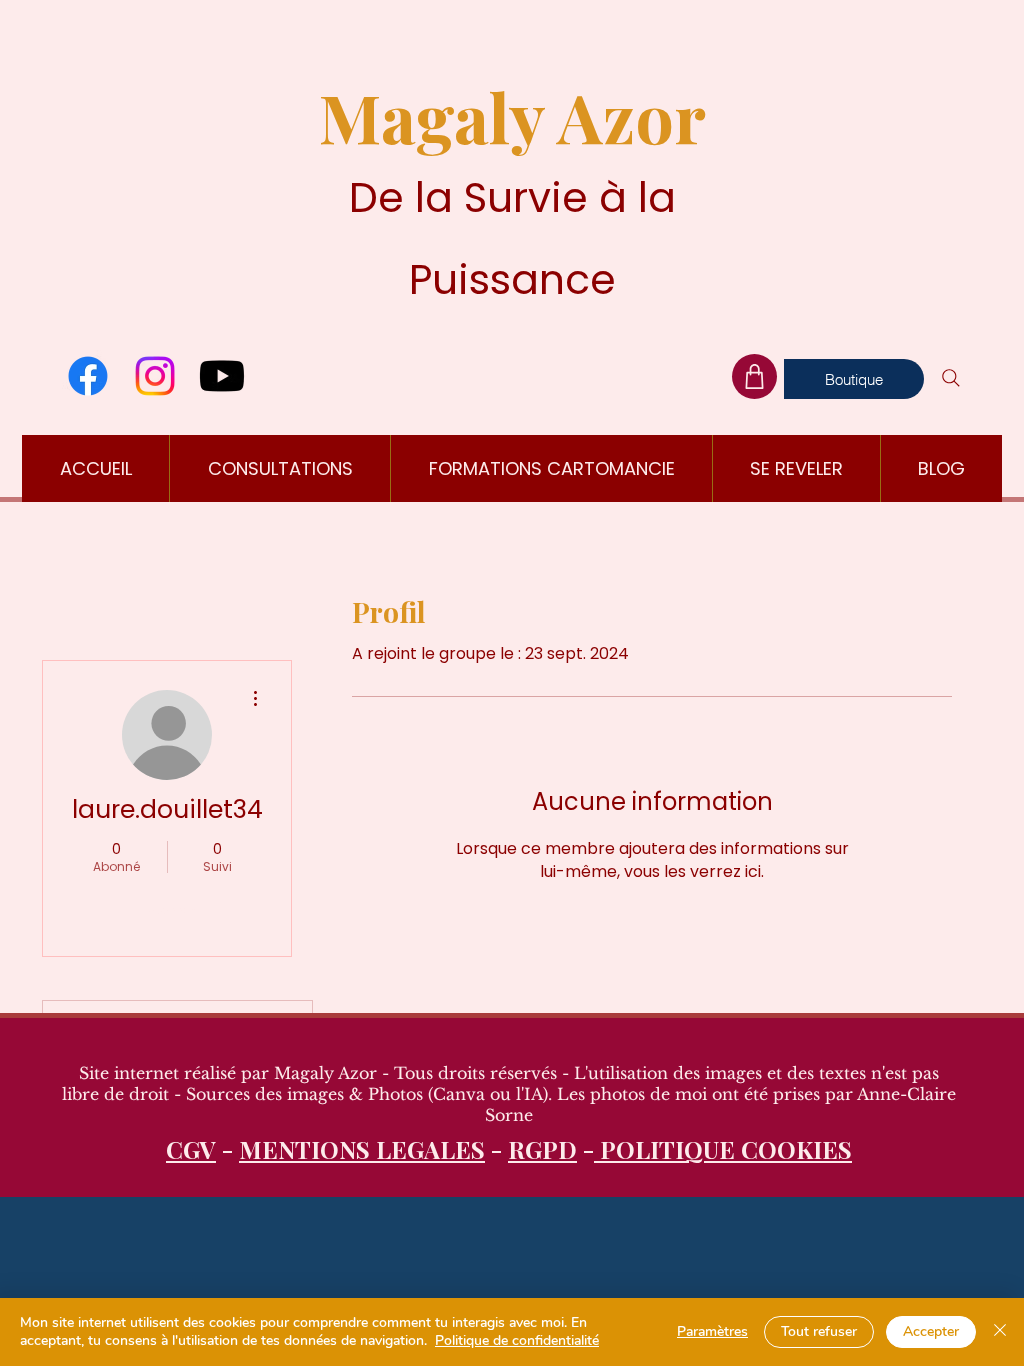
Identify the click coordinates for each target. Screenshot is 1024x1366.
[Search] (951, 378)
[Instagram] (155, 376)
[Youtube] (222, 376)
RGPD (542, 1149)
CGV (191, 1149)
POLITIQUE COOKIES (723, 1149)
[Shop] (754, 376)
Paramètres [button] (712, 1331)
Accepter (931, 1331)
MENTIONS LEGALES (362, 1149)
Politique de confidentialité (517, 1340)
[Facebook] (88, 376)
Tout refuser (819, 1331)
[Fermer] (1000, 1332)
